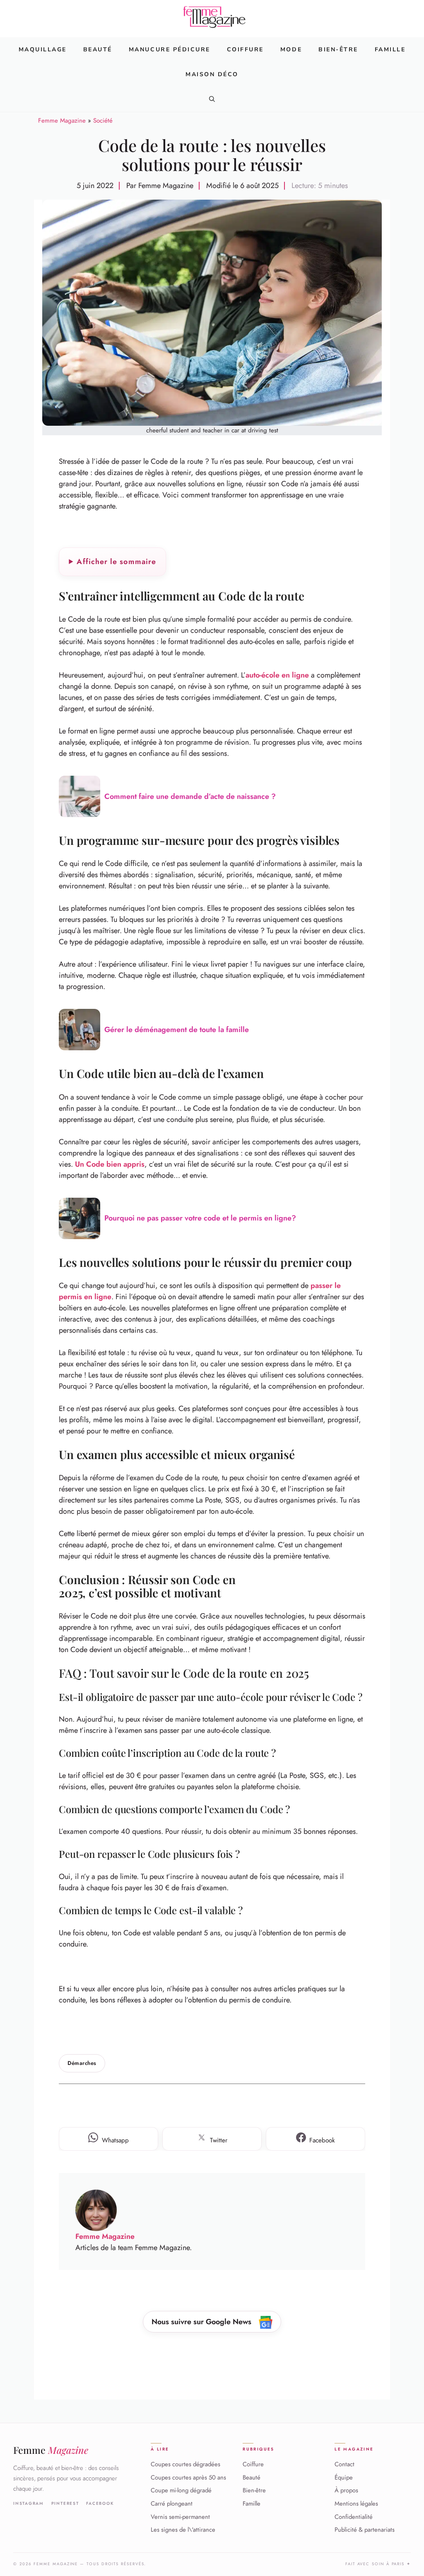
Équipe (344, 2477)
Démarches (82, 2063)
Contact (344, 2464)
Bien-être (254, 2490)
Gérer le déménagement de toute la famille (177, 1030)
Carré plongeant (172, 2504)
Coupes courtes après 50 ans (188, 2477)
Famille (390, 49)
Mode (291, 49)
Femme (51, 2450)
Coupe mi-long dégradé (181, 2490)
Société (103, 121)
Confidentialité (354, 2517)
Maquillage (43, 49)
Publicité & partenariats (365, 2530)
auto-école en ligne (277, 675)
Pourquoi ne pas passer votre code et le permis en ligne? (200, 1218)
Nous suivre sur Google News (202, 2322)
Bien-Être (338, 49)
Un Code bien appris (110, 1164)
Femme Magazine (62, 121)
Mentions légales (356, 2504)
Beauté (98, 49)
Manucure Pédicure (170, 49)
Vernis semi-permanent (180, 2517)
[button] (212, 99)
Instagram (29, 2504)
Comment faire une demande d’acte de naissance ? (190, 796)
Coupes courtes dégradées (185, 2464)
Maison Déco (212, 74)
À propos (346, 2490)
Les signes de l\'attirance (183, 2530)
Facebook (100, 2504)
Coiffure (245, 49)
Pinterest (65, 2504)
